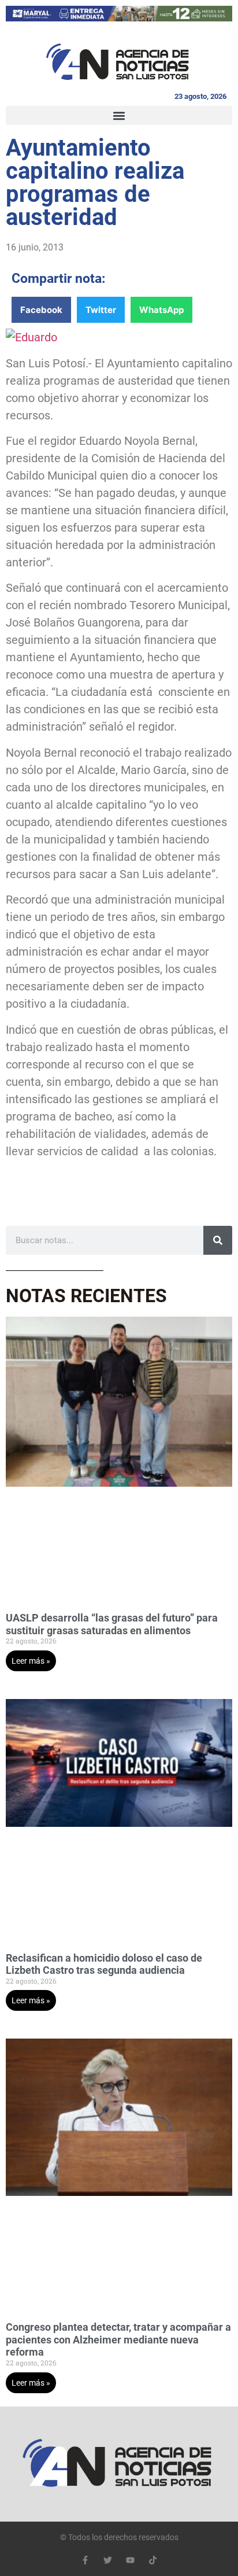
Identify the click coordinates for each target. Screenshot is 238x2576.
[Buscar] (218, 1240)
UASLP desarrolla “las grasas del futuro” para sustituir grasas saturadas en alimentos (112, 1624)
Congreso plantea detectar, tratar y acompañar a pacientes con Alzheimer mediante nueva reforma (118, 2339)
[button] (119, 115)
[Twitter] (108, 2560)
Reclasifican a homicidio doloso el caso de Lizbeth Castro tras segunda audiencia (104, 1964)
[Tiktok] (153, 2560)
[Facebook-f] (85, 2560)
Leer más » (31, 1661)
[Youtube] (130, 2560)
